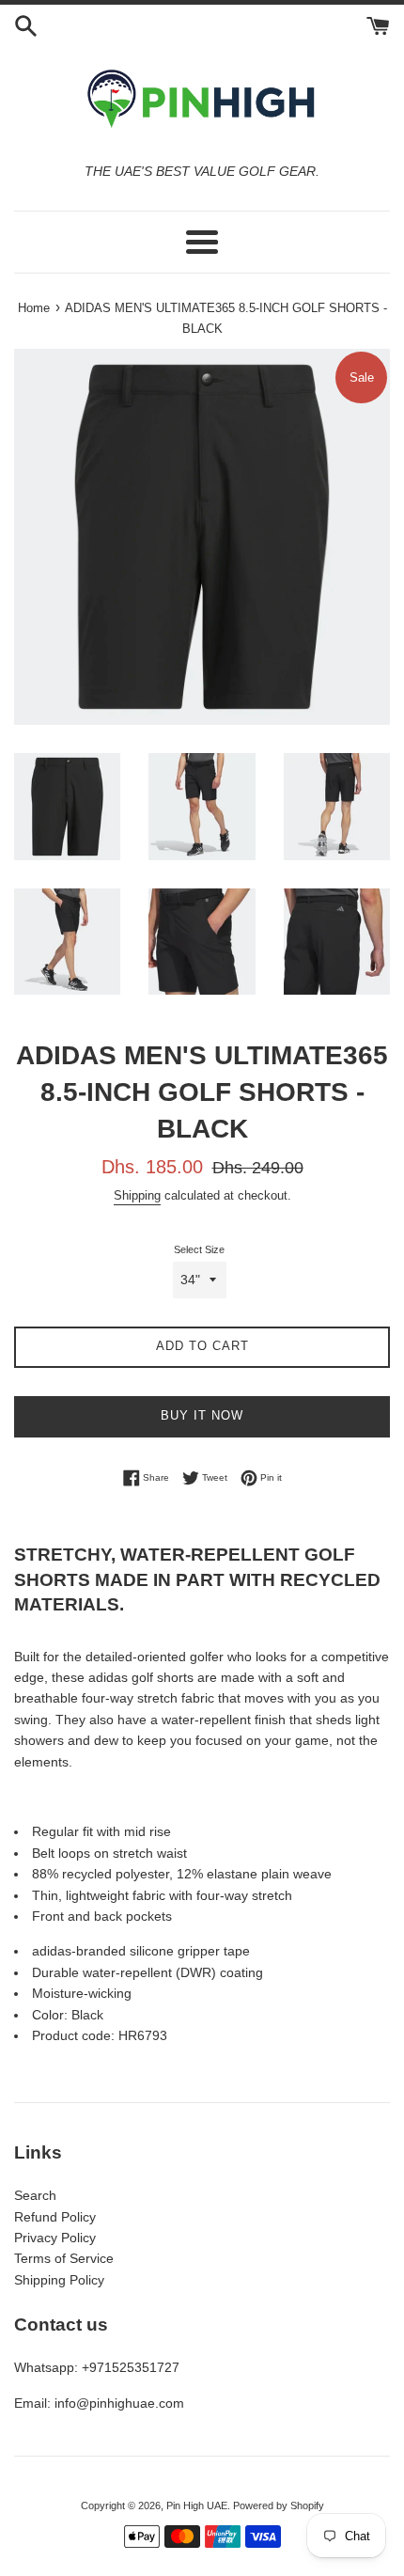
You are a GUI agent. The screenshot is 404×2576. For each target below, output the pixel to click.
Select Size (199, 1249)
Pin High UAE (197, 2505)
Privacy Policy (55, 2238)
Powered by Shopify (279, 2505)
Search (35, 2195)
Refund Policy (55, 2217)
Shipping (137, 1195)
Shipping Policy (59, 2280)
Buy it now (202, 1415)
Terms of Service (64, 2258)
